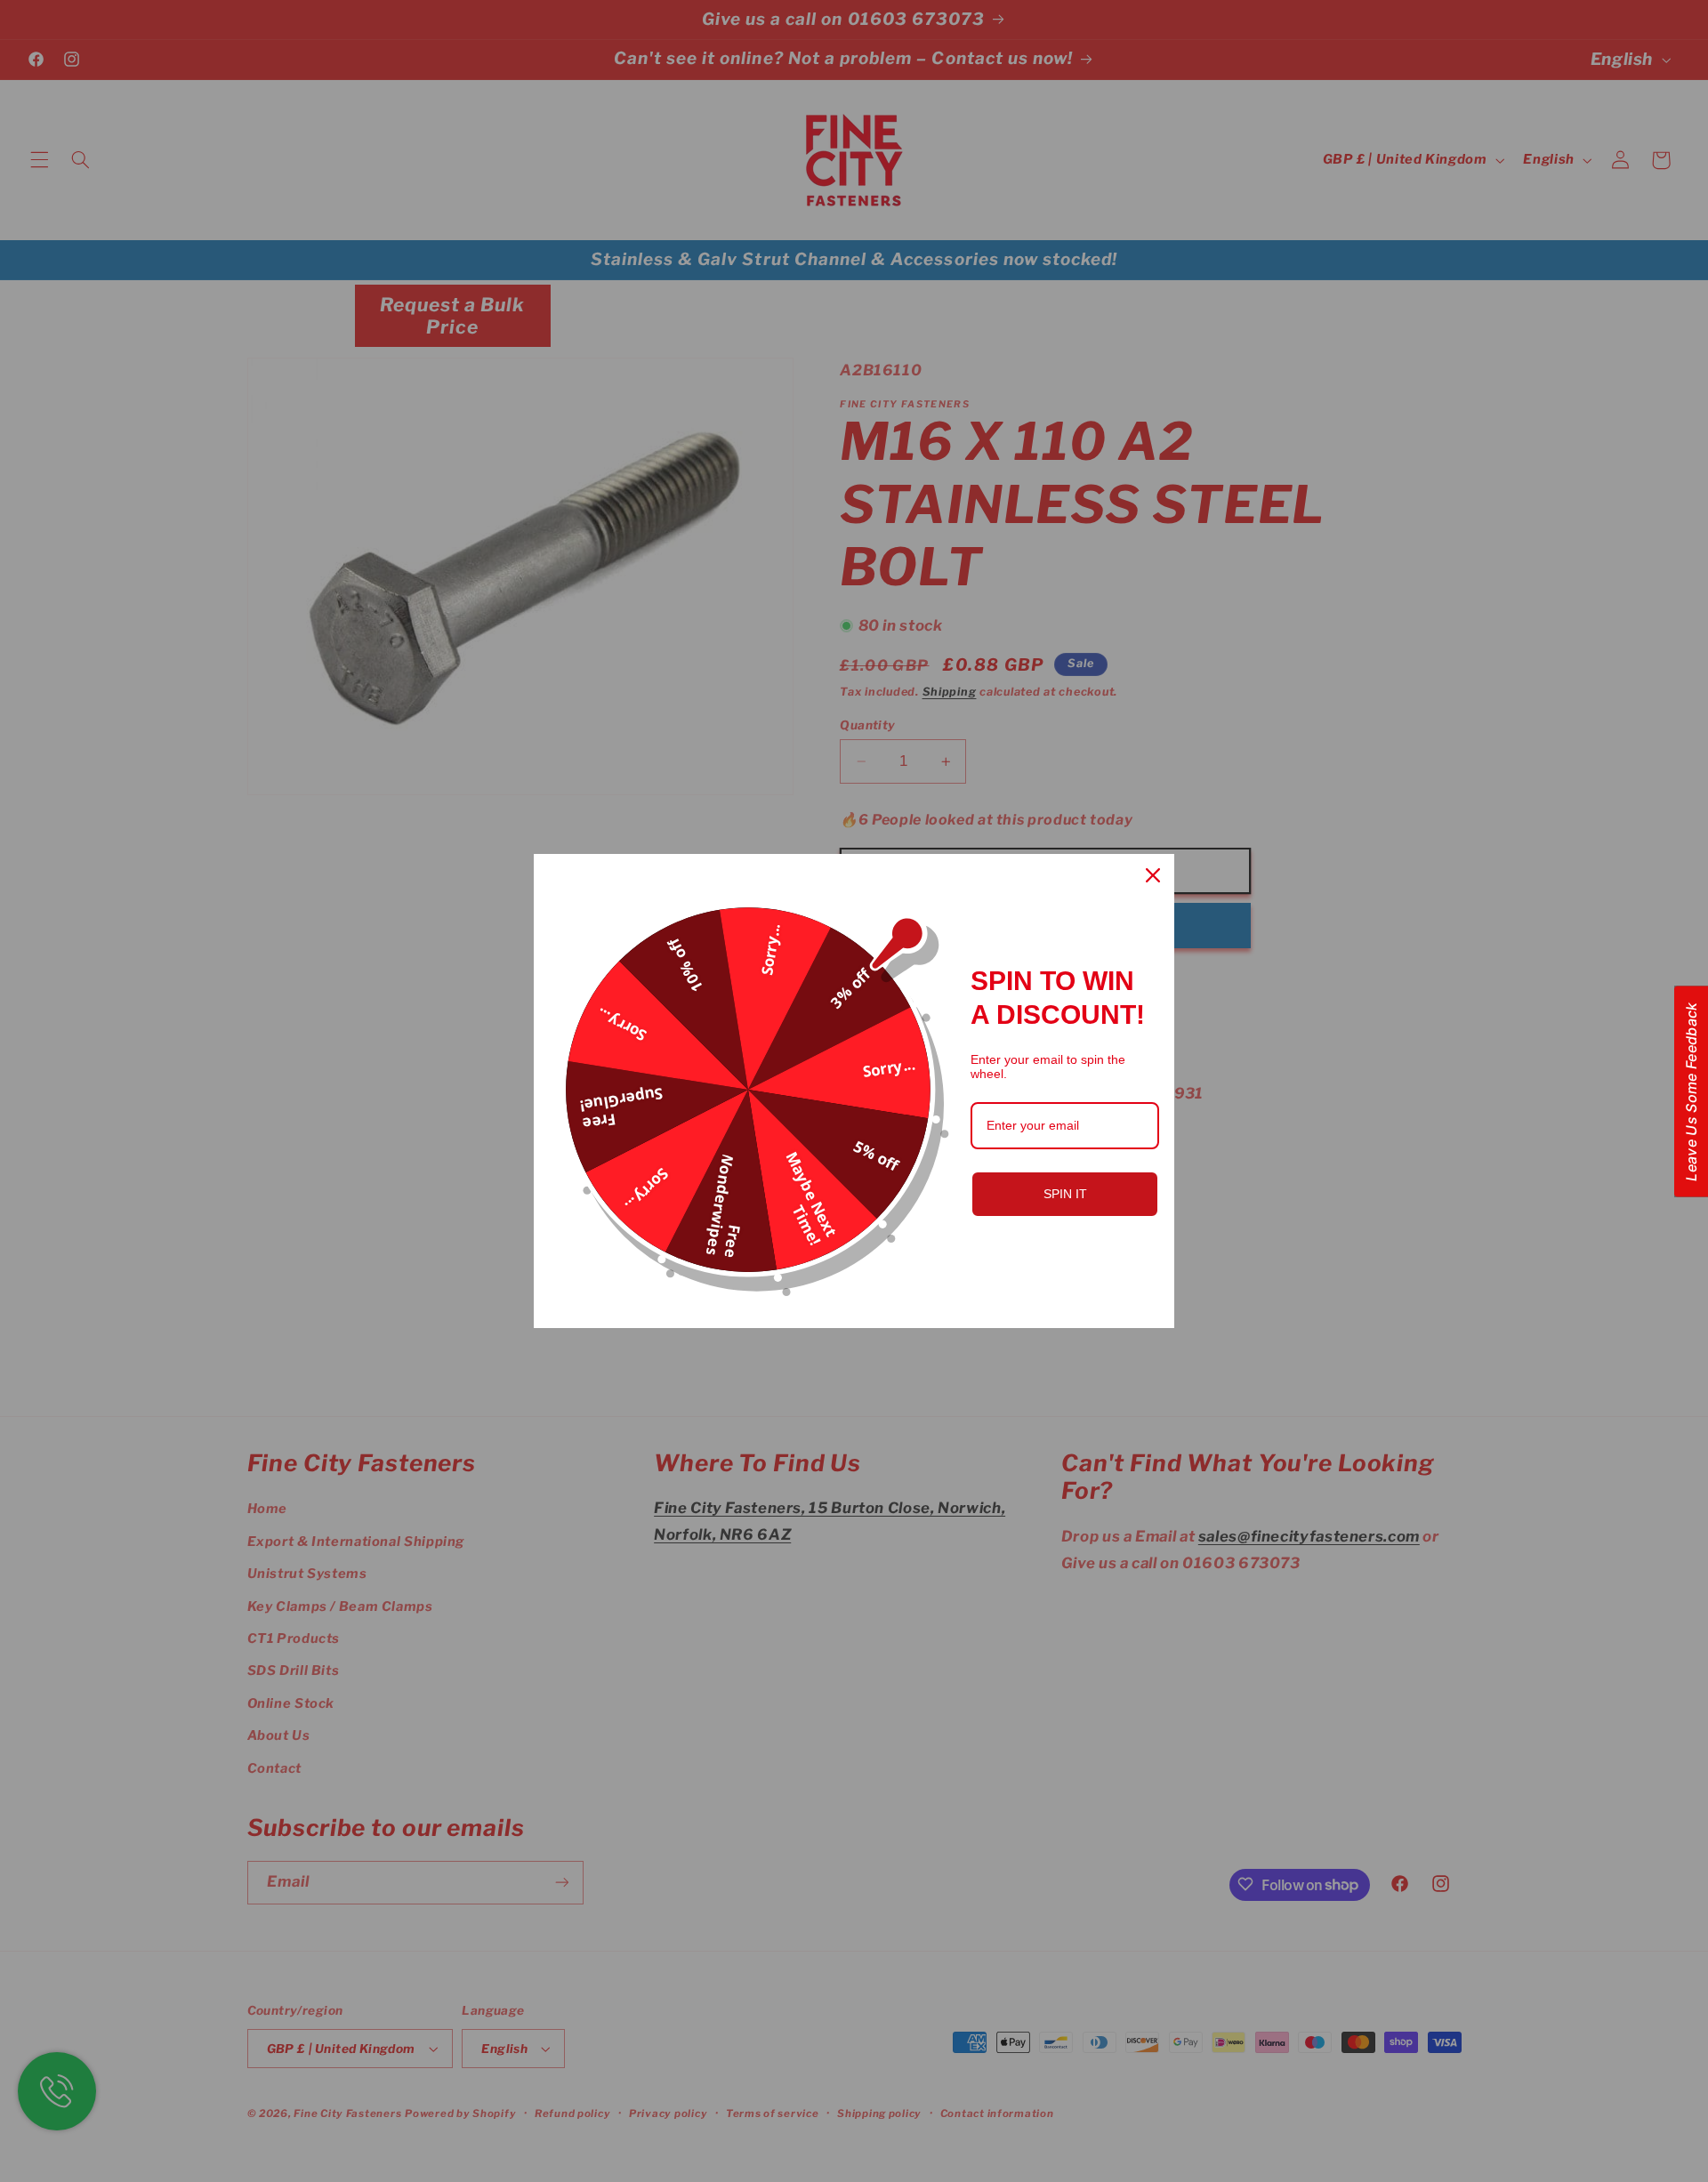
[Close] (1153, 875)
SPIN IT (1065, 1194)
